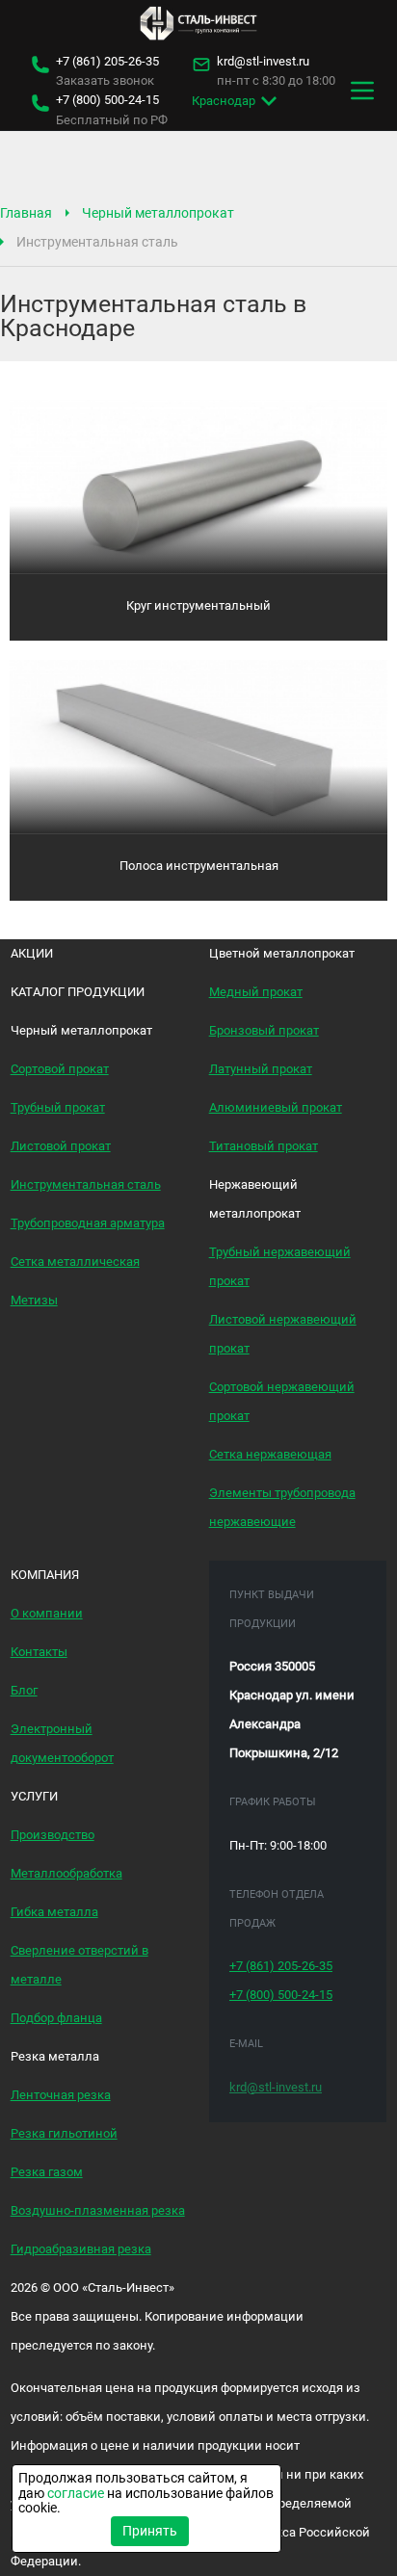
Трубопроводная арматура (88, 1223)
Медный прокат (256, 992)
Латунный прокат (261, 1069)
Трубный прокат (58, 1107)
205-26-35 (107, 62)
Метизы (34, 1300)
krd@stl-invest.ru (263, 62)
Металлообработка (66, 1873)
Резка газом (47, 2172)
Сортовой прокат (60, 1069)
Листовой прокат (61, 1146)
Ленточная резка (61, 2095)
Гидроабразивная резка (81, 2249)
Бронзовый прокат (264, 1030)
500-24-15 (107, 100)
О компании (47, 1613)
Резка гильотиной (64, 2133)
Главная (26, 213)
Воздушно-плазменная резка (98, 2210)
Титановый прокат (264, 1146)
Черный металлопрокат (158, 213)
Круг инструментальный (198, 605)
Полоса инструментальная (199, 866)
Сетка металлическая (75, 1262)
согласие (76, 2493)
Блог (24, 1690)
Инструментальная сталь (86, 1184)
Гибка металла (54, 1912)
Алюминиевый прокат (276, 1107)
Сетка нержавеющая (270, 1454)
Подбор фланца (56, 2018)
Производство (53, 1835)
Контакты (39, 1652)
